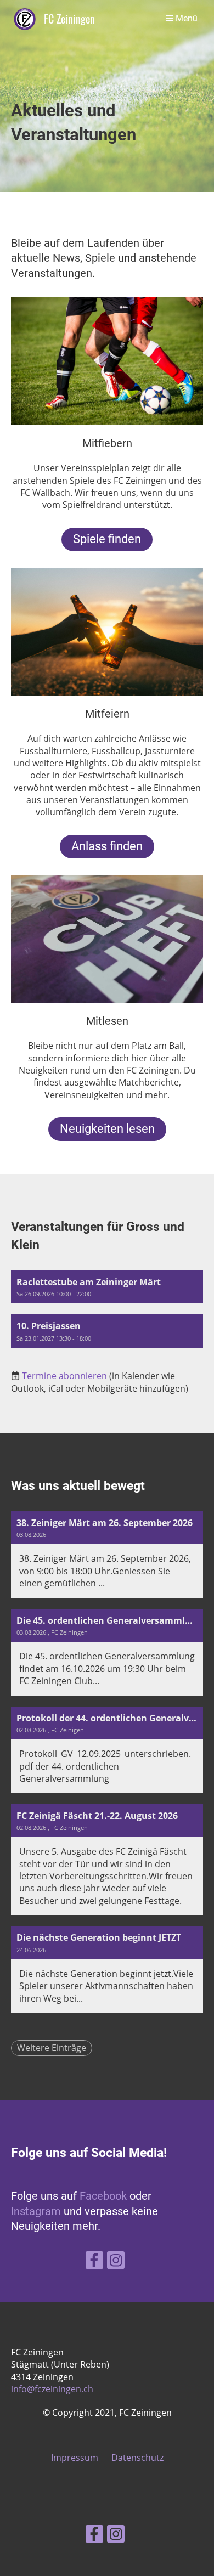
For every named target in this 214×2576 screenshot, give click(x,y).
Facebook (105, 2196)
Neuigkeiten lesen (107, 1129)
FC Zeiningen (69, 19)
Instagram (37, 2211)
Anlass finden (107, 846)
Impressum (75, 2458)
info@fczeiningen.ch (52, 2389)
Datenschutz (137, 2458)
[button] (107, 1287)
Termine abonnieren (64, 1376)
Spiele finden (107, 539)
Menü (185, 19)
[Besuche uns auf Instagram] (116, 2262)
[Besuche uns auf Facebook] (94, 2262)
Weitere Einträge (52, 2048)
